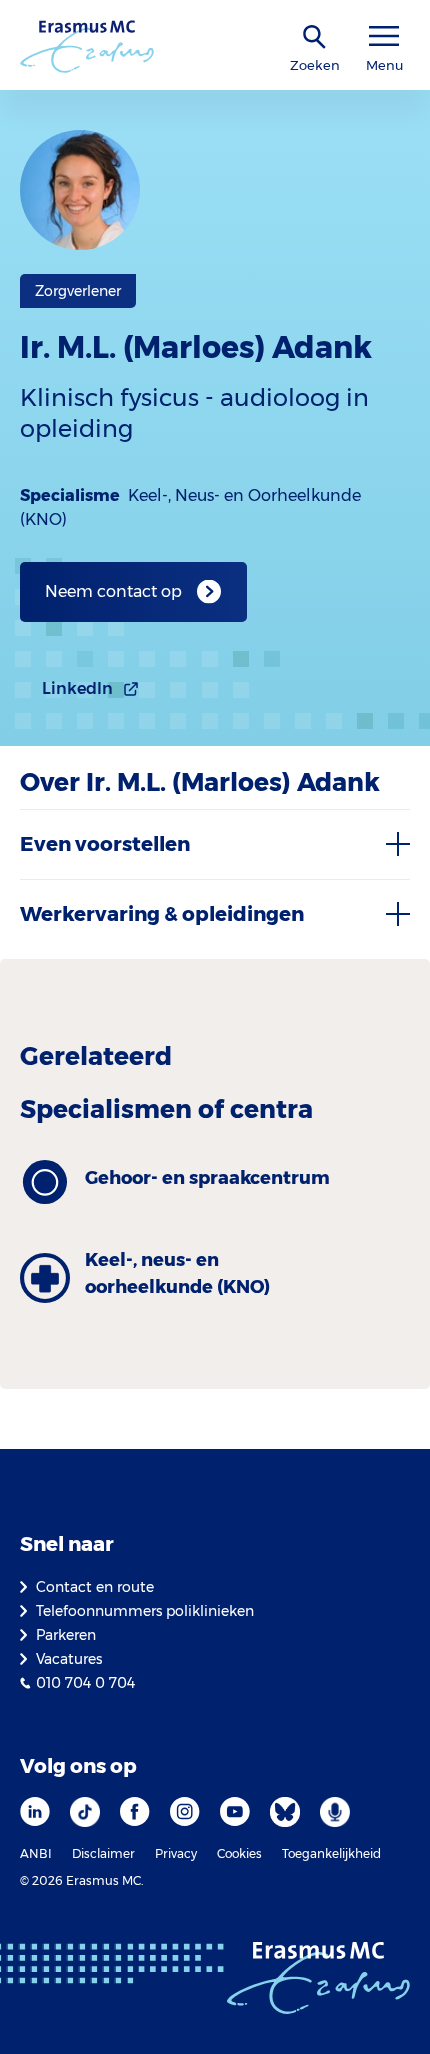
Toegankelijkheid (331, 1853)
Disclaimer (103, 1853)
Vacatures (69, 1659)
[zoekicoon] (315, 37)
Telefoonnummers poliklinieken (145, 1611)
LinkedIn (77, 688)
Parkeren (66, 1635)
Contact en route (95, 1587)
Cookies (239, 1853)
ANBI (36, 1853)
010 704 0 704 (85, 1683)
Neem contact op (113, 591)
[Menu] (384, 36)
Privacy (176, 1853)
